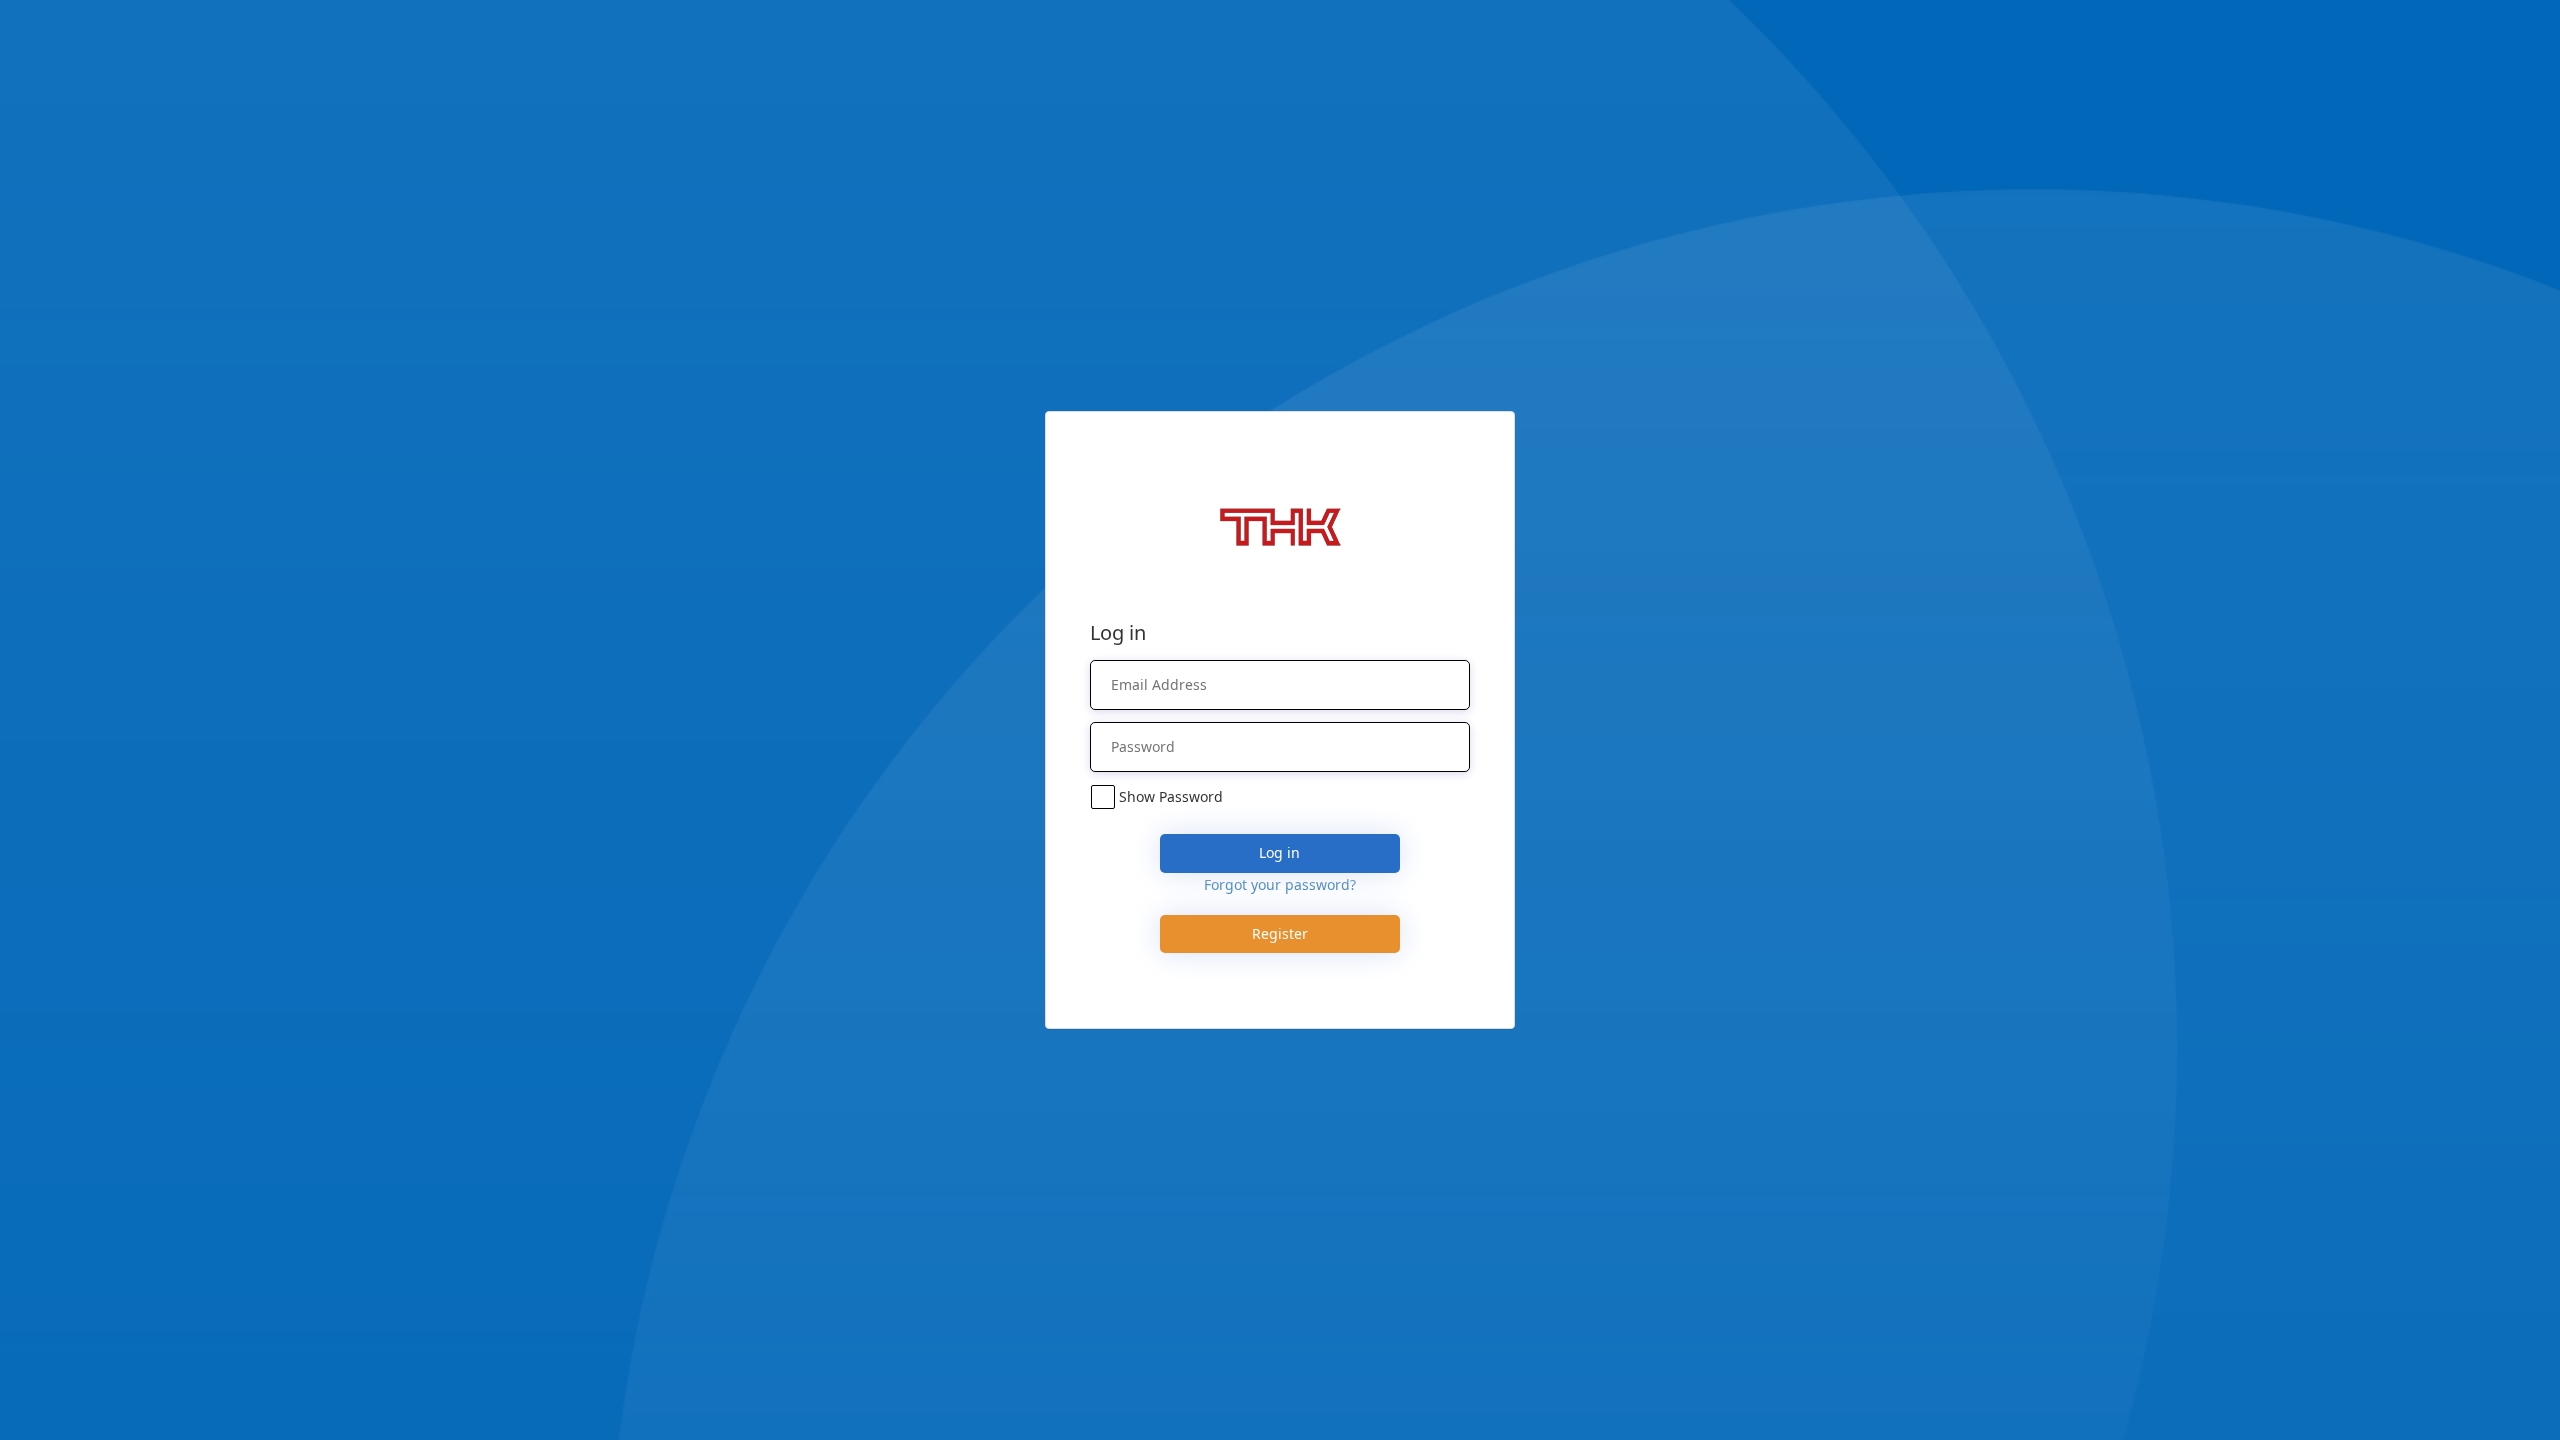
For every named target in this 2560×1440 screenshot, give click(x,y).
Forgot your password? (1280, 884)
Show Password (1171, 796)
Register (1280, 933)
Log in (1279, 852)
